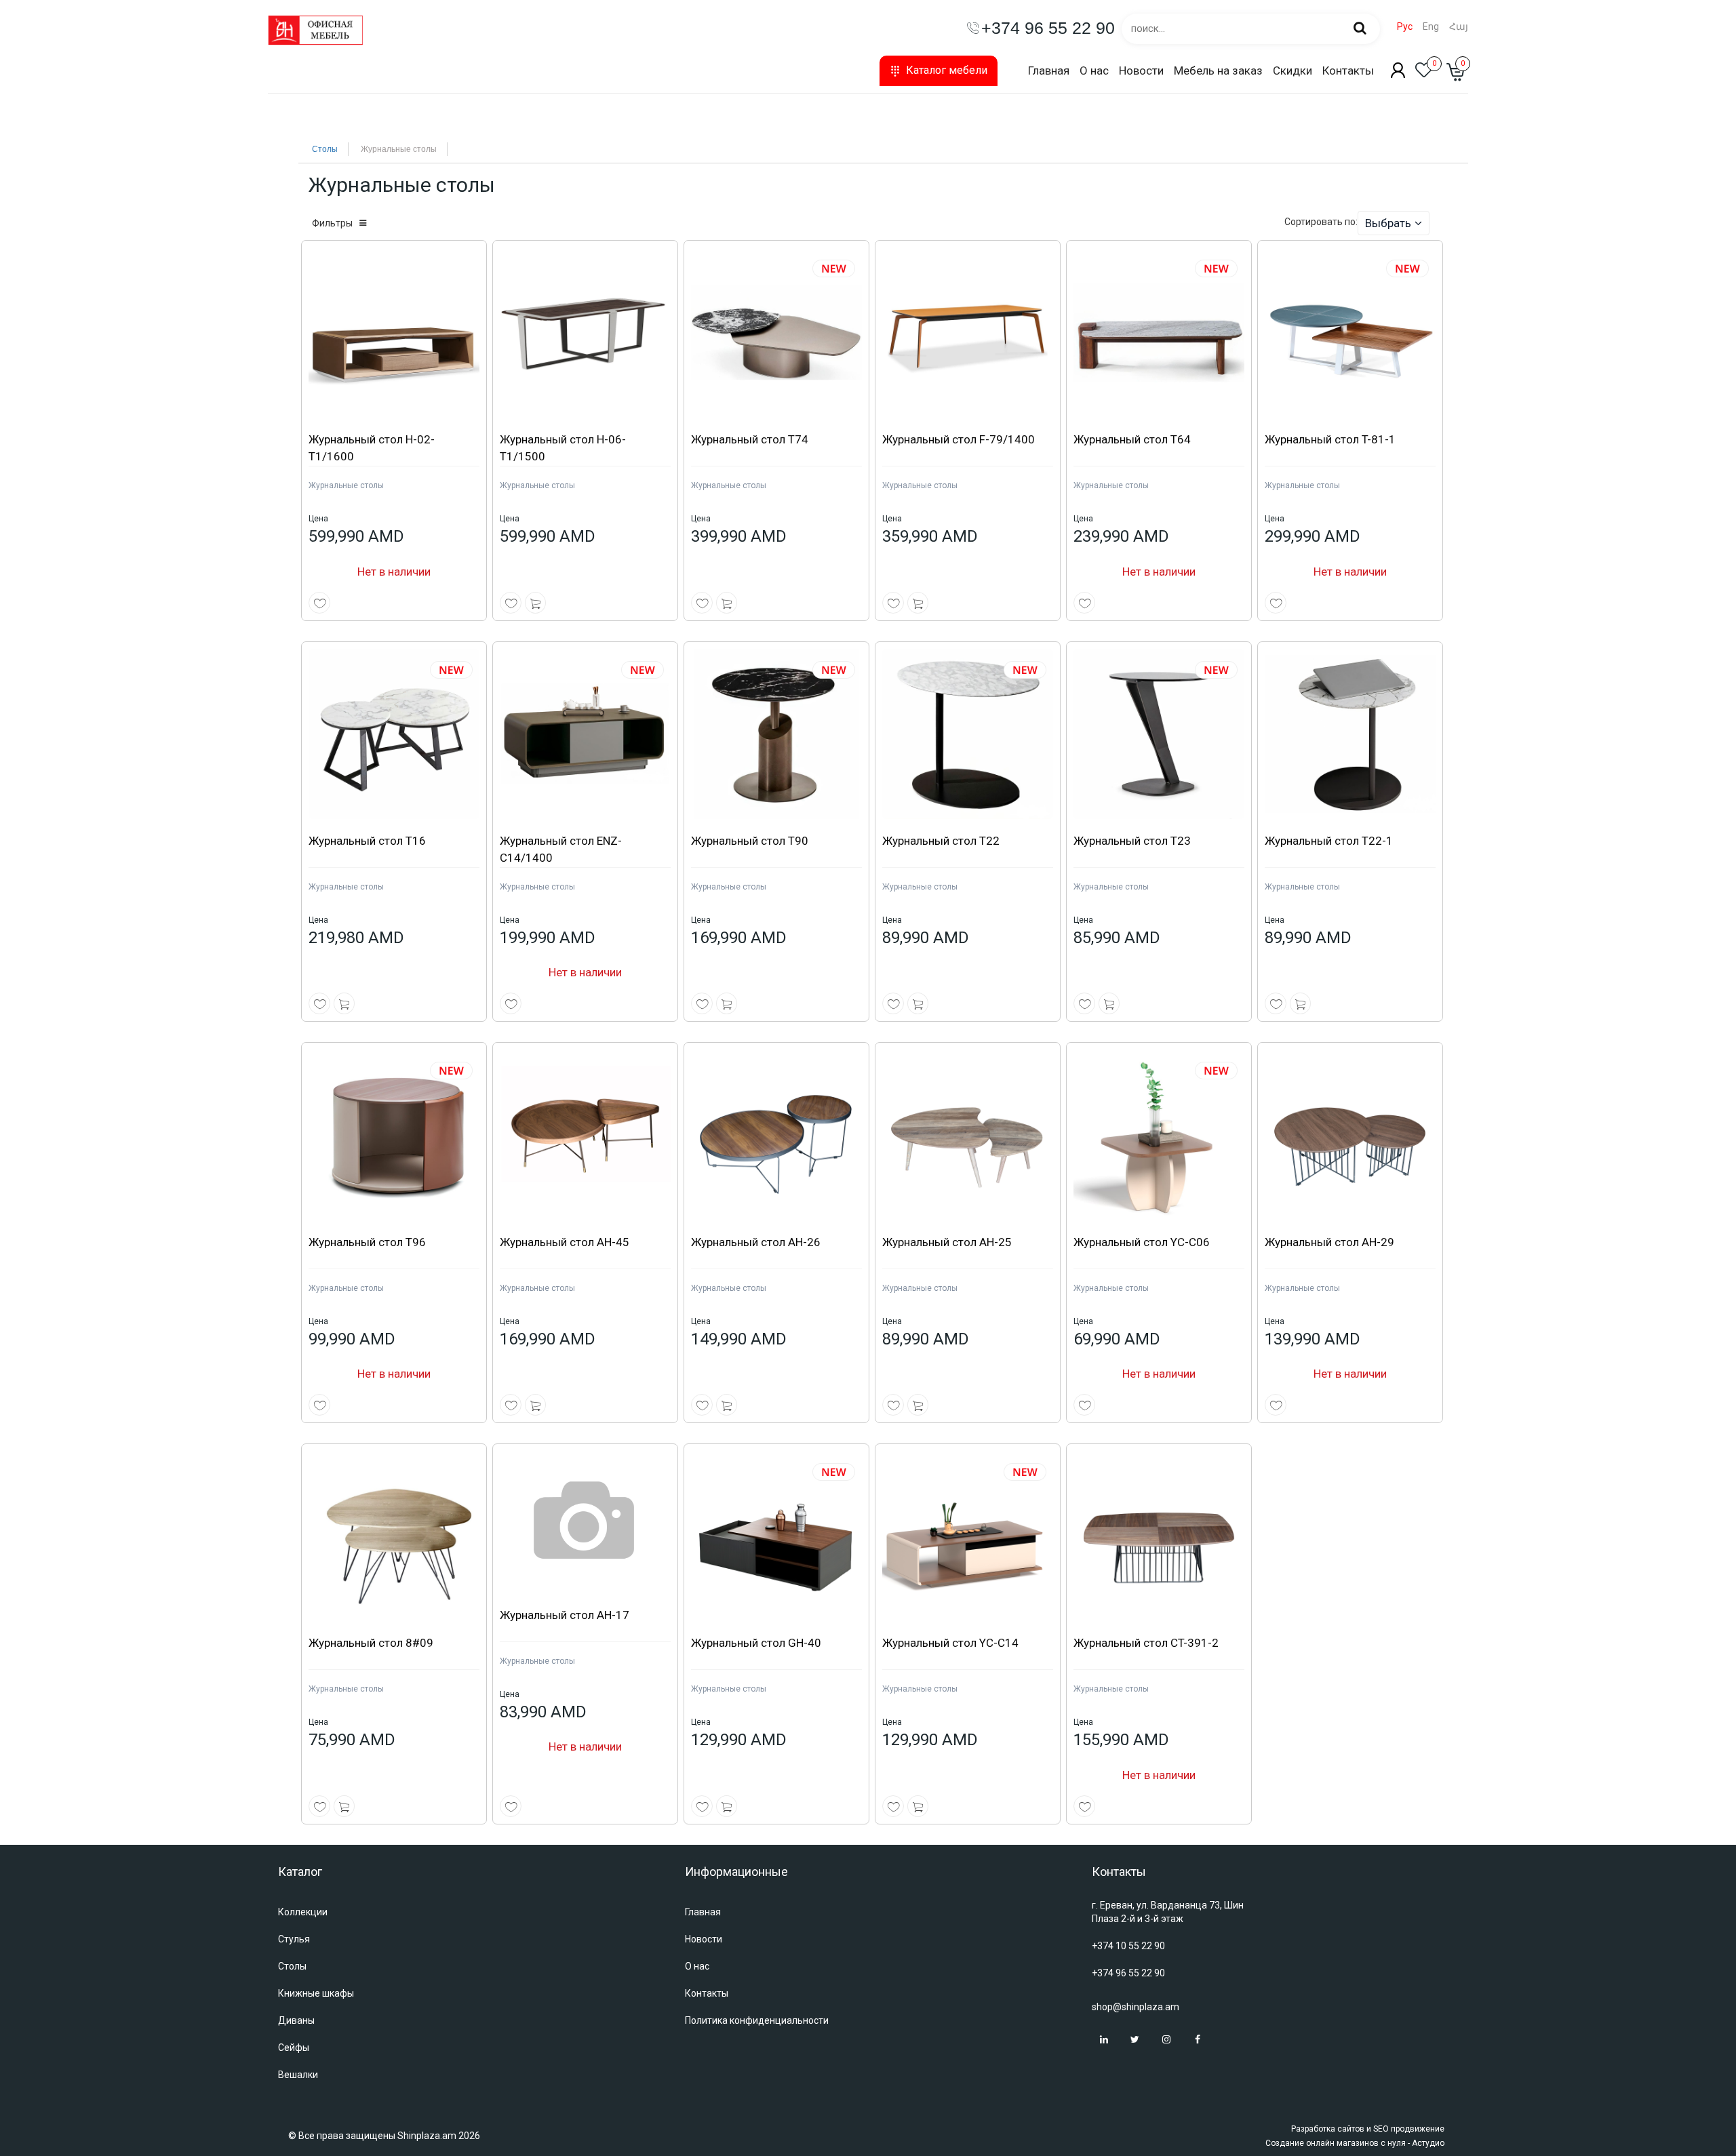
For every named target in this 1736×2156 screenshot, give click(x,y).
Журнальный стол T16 (367, 841)
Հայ (1459, 27)
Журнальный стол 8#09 (371, 1643)
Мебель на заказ (1218, 71)
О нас (1094, 71)
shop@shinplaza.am (1136, 2007)
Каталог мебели (947, 70)
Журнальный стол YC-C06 (1142, 1242)
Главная (1049, 71)
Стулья (294, 1939)
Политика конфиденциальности (757, 2020)
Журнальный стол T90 (750, 841)
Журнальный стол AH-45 (565, 1242)
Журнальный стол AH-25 (947, 1242)
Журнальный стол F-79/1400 (959, 439)
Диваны (296, 2020)
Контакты (1348, 71)
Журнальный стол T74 (750, 439)
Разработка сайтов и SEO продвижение (1368, 2129)
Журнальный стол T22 (941, 841)
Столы (325, 149)
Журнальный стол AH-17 (565, 1615)
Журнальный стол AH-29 (1329, 1242)
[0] (1424, 74)
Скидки (1293, 71)
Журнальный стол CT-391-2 (1146, 1643)
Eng (1431, 27)
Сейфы (294, 2048)
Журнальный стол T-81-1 (1330, 439)
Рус (1405, 27)
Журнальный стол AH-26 (756, 1242)
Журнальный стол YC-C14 (950, 1643)
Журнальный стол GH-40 (756, 1643)
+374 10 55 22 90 (1128, 1946)
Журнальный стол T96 (367, 1242)
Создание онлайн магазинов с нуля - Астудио (1355, 2143)
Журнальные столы (346, 485)
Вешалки (298, 2075)
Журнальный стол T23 (1132, 841)
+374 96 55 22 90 (1128, 1973)
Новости (1141, 71)
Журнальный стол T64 (1132, 439)
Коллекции (303, 1912)
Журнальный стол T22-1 (1329, 841)
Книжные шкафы (316, 1993)
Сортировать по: (1321, 222)
